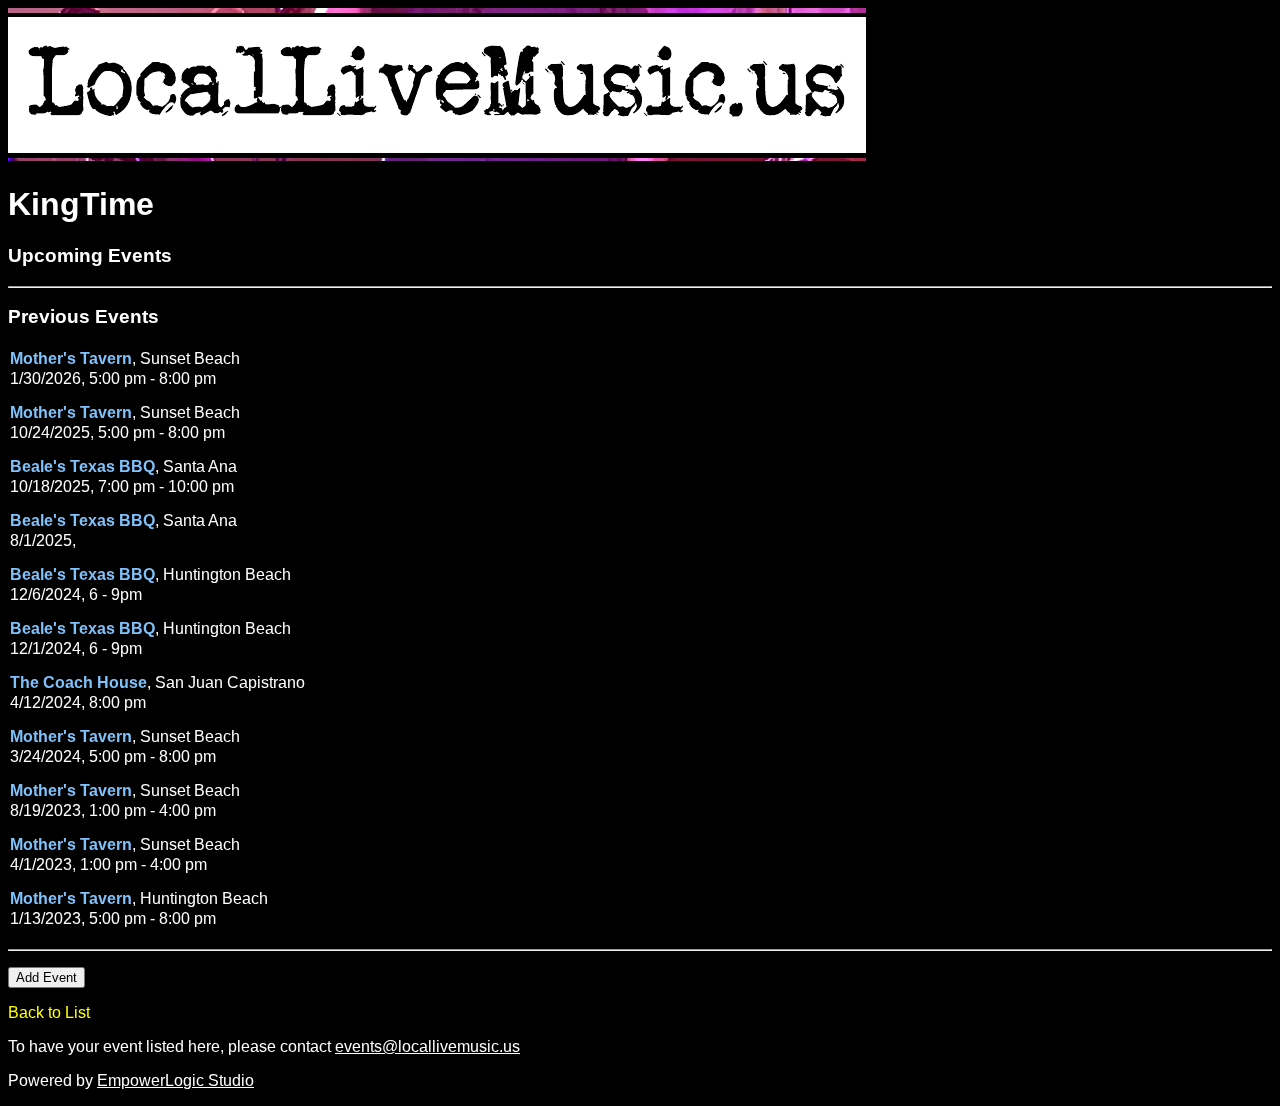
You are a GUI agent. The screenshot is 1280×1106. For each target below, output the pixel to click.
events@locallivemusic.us (427, 1046)
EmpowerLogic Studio (175, 1080)
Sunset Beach (190, 358)
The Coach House (78, 682)
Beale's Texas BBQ (82, 466)
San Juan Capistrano (230, 682)
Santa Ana (200, 466)
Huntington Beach (227, 574)
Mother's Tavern (71, 358)
